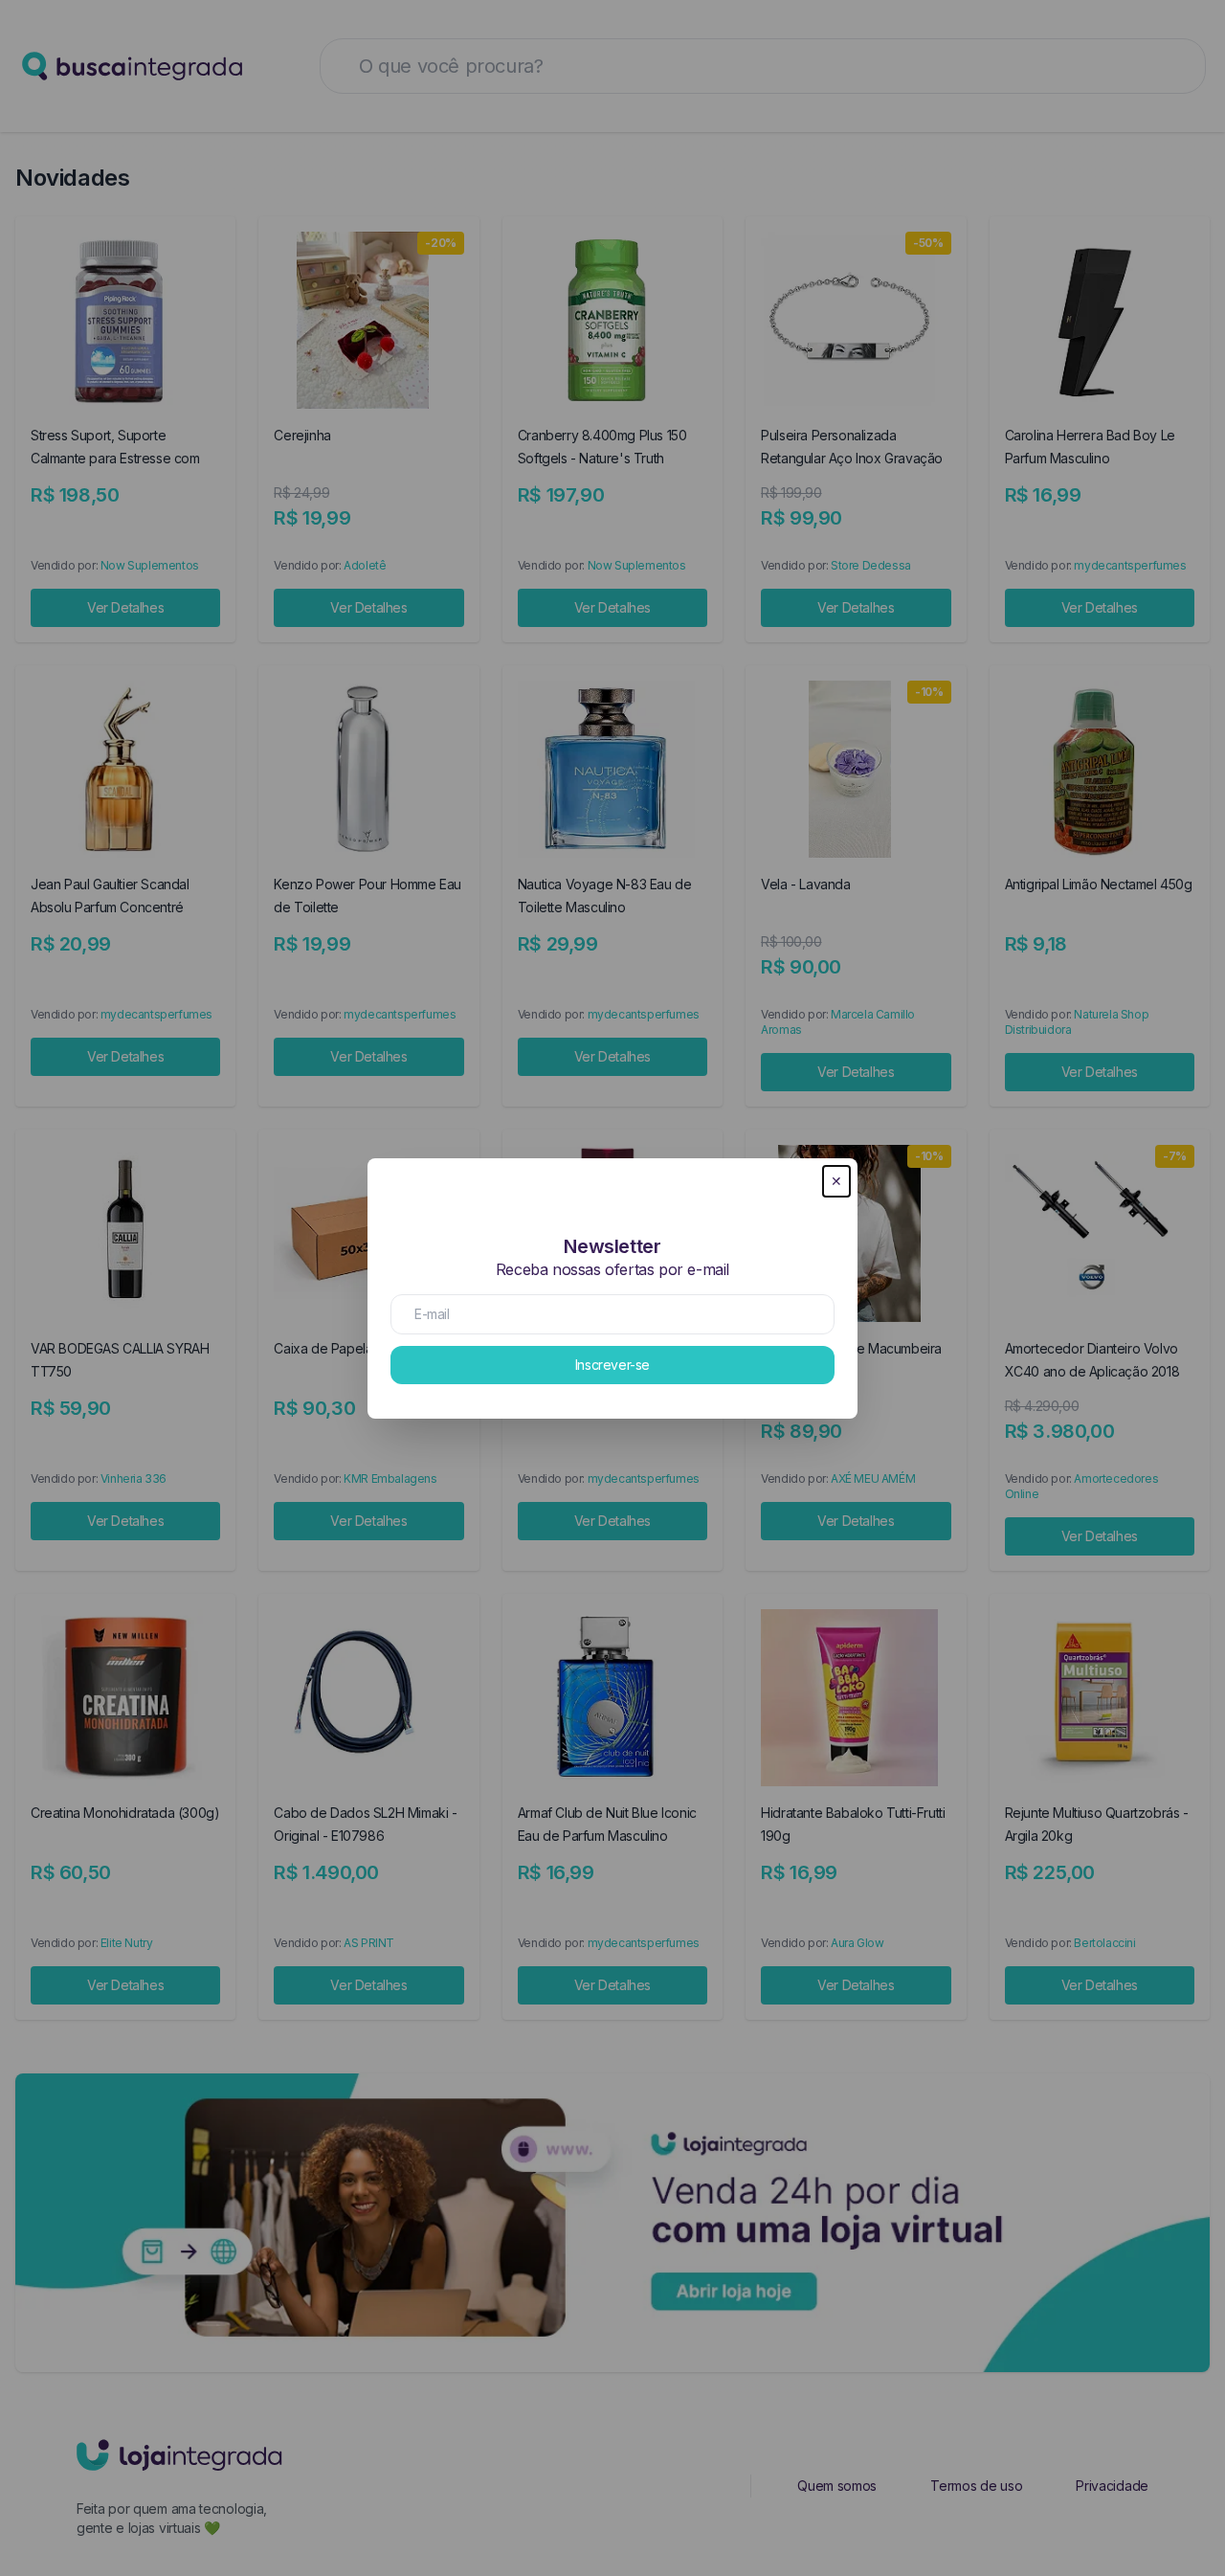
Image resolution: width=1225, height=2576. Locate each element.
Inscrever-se (612, 1365)
